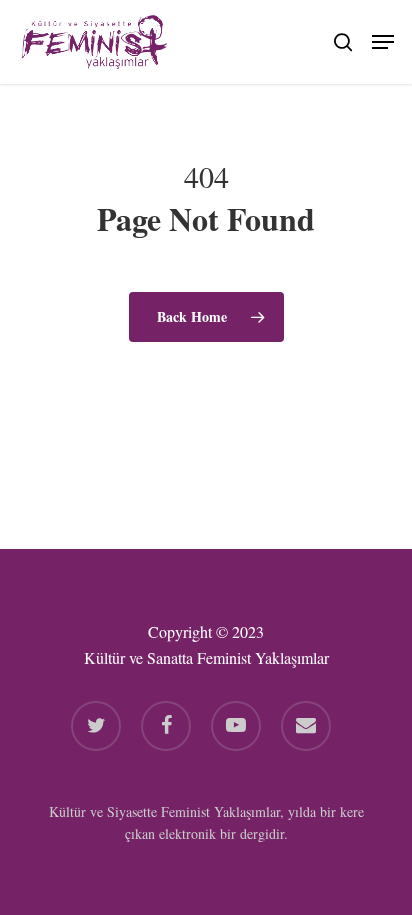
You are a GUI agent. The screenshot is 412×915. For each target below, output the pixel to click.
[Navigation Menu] (383, 39)
